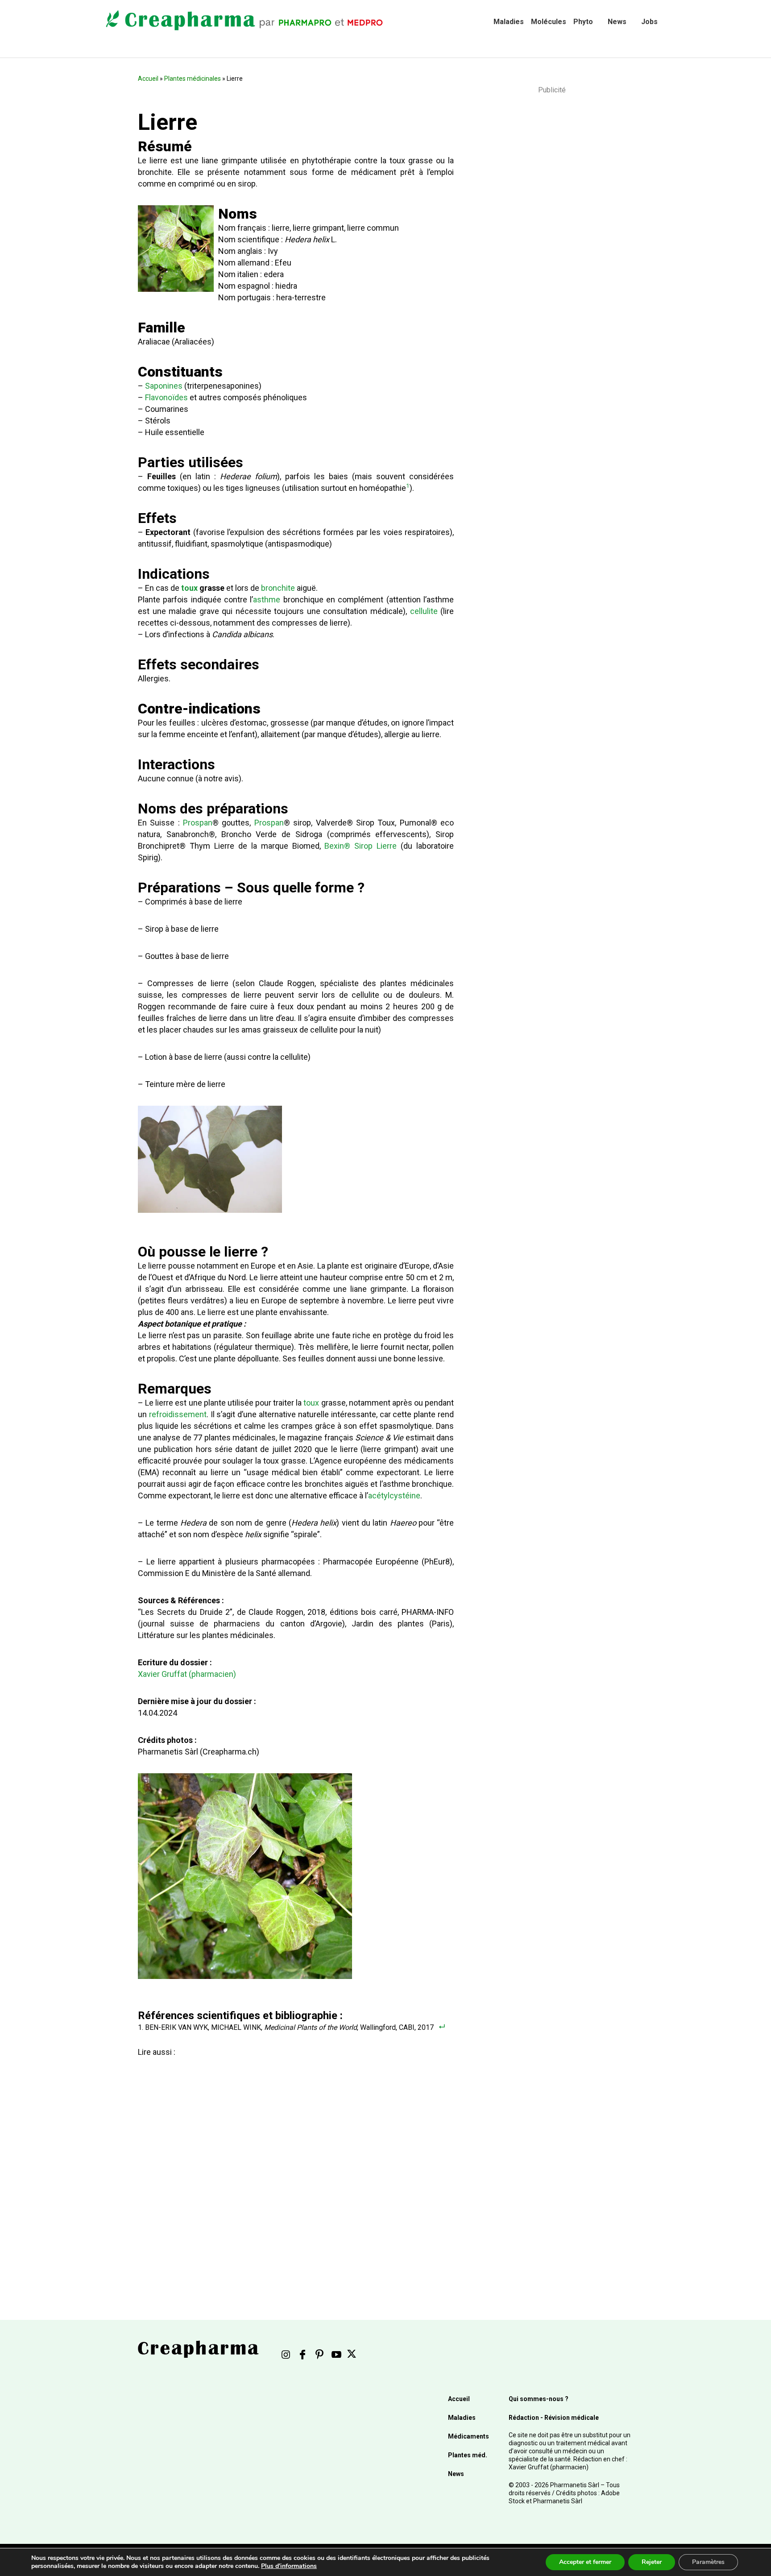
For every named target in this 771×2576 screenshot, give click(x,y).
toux (189, 588)
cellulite (424, 611)
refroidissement (178, 1414)
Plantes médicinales (193, 79)
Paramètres (708, 2562)
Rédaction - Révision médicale (554, 2418)
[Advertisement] (294, 2163)
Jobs (649, 22)
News (617, 22)
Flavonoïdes (166, 397)
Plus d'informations (289, 2566)
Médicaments (468, 2436)
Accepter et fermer (585, 2562)
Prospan (198, 823)
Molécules (549, 22)
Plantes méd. (468, 2455)
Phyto (583, 22)
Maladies (509, 22)
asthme (267, 599)
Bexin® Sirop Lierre (361, 846)
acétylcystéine (394, 1495)
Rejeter (652, 2562)
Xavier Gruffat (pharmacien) (187, 1674)
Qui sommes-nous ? (539, 2399)
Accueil (148, 79)
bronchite (278, 588)
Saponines (164, 386)
